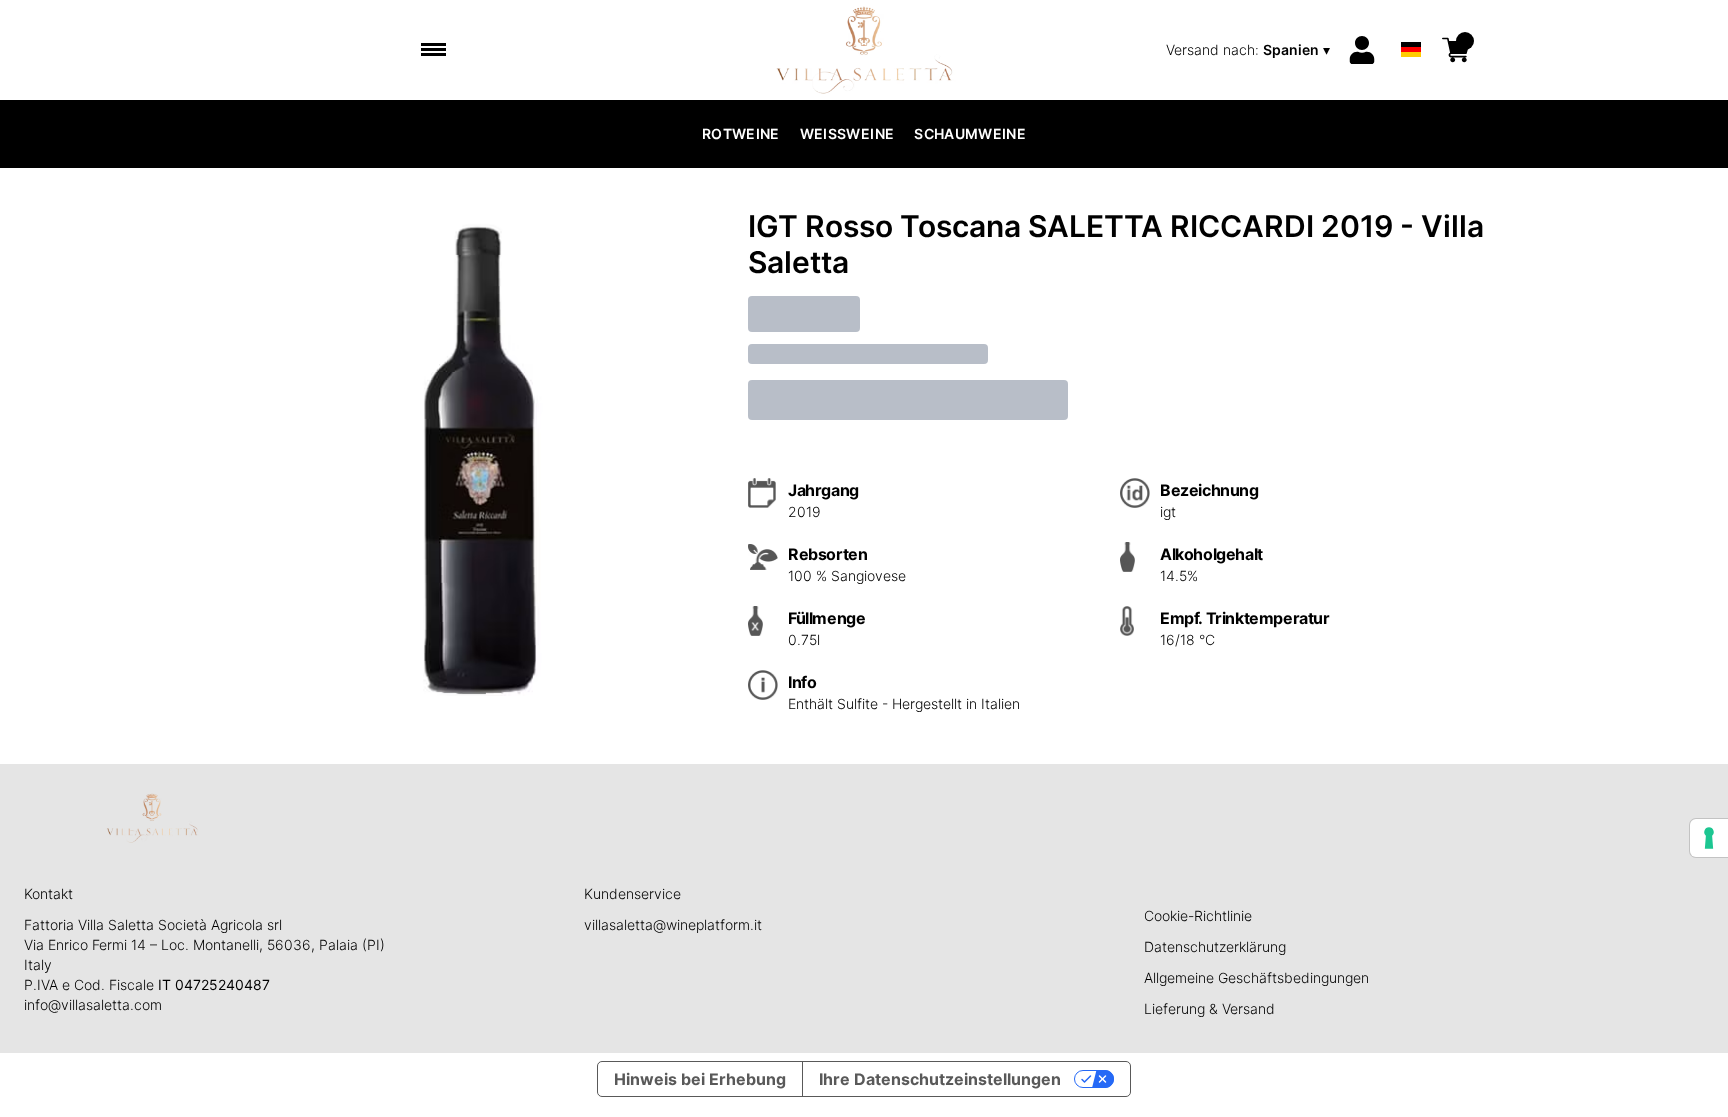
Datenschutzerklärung (1215, 946)
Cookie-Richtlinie (1198, 915)
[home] (864, 50)
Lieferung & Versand (1209, 1008)
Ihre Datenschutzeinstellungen (940, 1079)
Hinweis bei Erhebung (700, 1079)
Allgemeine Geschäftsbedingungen (1256, 977)
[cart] (1456, 50)
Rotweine (741, 133)
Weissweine (847, 133)
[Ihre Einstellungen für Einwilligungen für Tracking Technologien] (1709, 838)
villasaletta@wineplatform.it (673, 924)
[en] (1411, 23)
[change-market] (1250, 50)
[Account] (1362, 50)
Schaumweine (970, 133)
